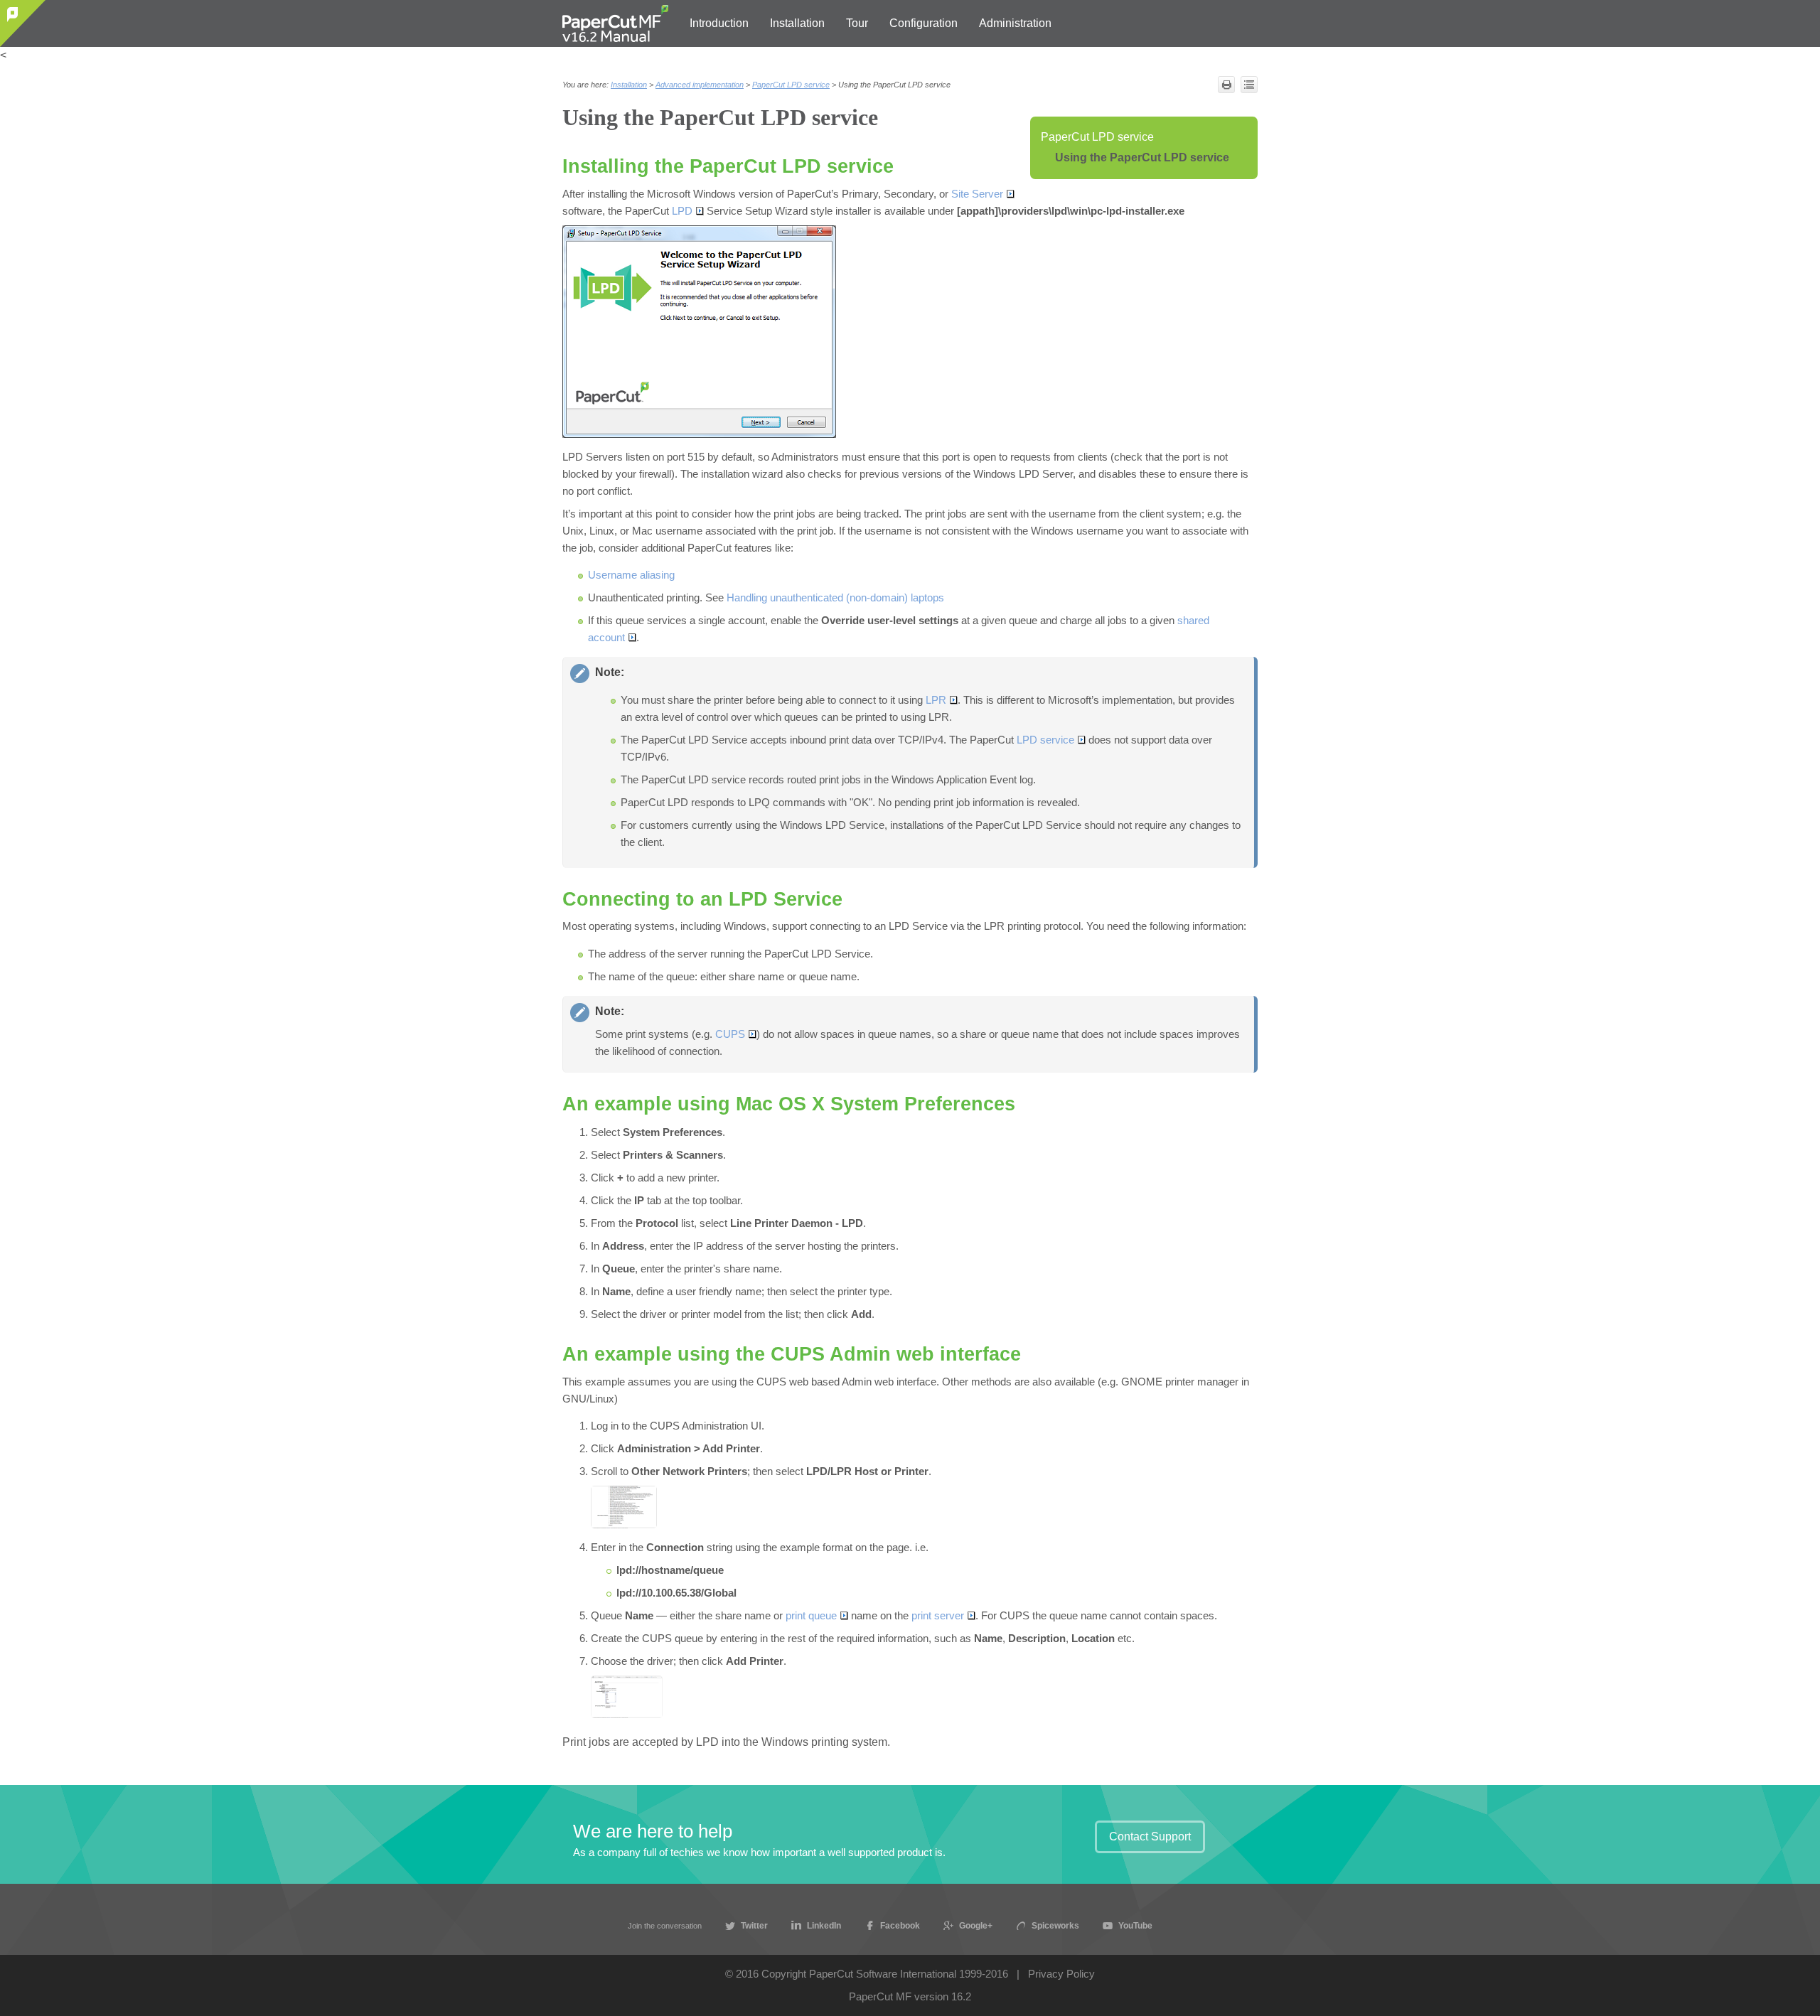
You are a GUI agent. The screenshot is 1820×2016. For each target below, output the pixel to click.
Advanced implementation (700, 85)
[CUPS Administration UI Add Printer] (627, 1697)
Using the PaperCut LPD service (1142, 157)
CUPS (730, 1034)
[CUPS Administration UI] (624, 1507)
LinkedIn (824, 1925)
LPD (682, 211)
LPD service (1045, 740)
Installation (797, 23)
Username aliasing (631, 575)
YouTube (1135, 1925)
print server (938, 1616)
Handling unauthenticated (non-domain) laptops (835, 598)
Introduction (719, 23)
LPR (936, 700)
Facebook (900, 1925)
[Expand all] (1249, 85)
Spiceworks (1055, 1925)
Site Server (977, 194)
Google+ (976, 1925)
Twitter (754, 1925)
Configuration (924, 23)
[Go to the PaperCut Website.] (23, 23)
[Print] (1226, 85)
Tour (857, 23)
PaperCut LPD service (1097, 137)
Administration (1015, 23)
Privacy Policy (1061, 1974)
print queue (811, 1616)
